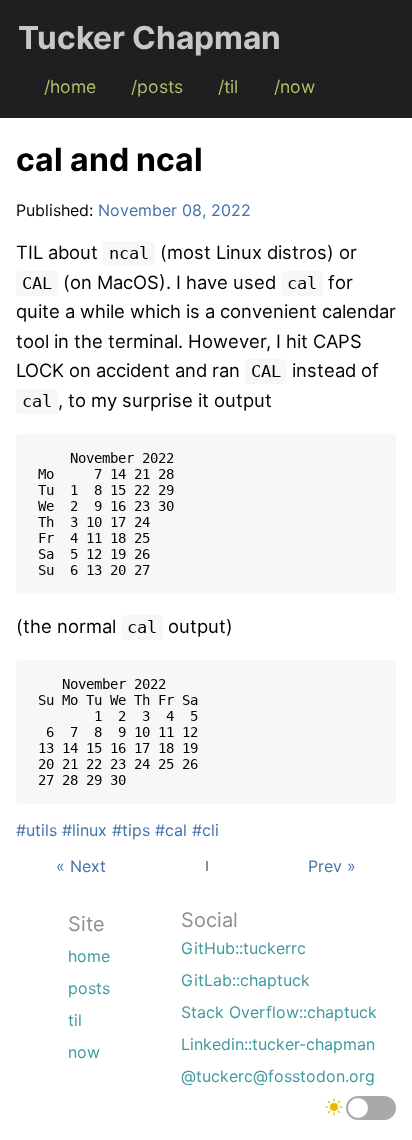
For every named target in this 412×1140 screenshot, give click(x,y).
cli (210, 830)
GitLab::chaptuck (245, 980)
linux (89, 830)
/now (294, 86)
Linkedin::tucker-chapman (278, 1044)
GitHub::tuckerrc (243, 948)
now (84, 1052)
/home (70, 86)
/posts (157, 86)
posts (89, 988)
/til (228, 86)
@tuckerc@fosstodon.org (278, 1076)
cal (176, 830)
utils (41, 830)
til (75, 1020)
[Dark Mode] (371, 1108)
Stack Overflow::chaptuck (279, 1012)
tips (136, 830)
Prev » (332, 866)
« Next (81, 866)
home (89, 956)
